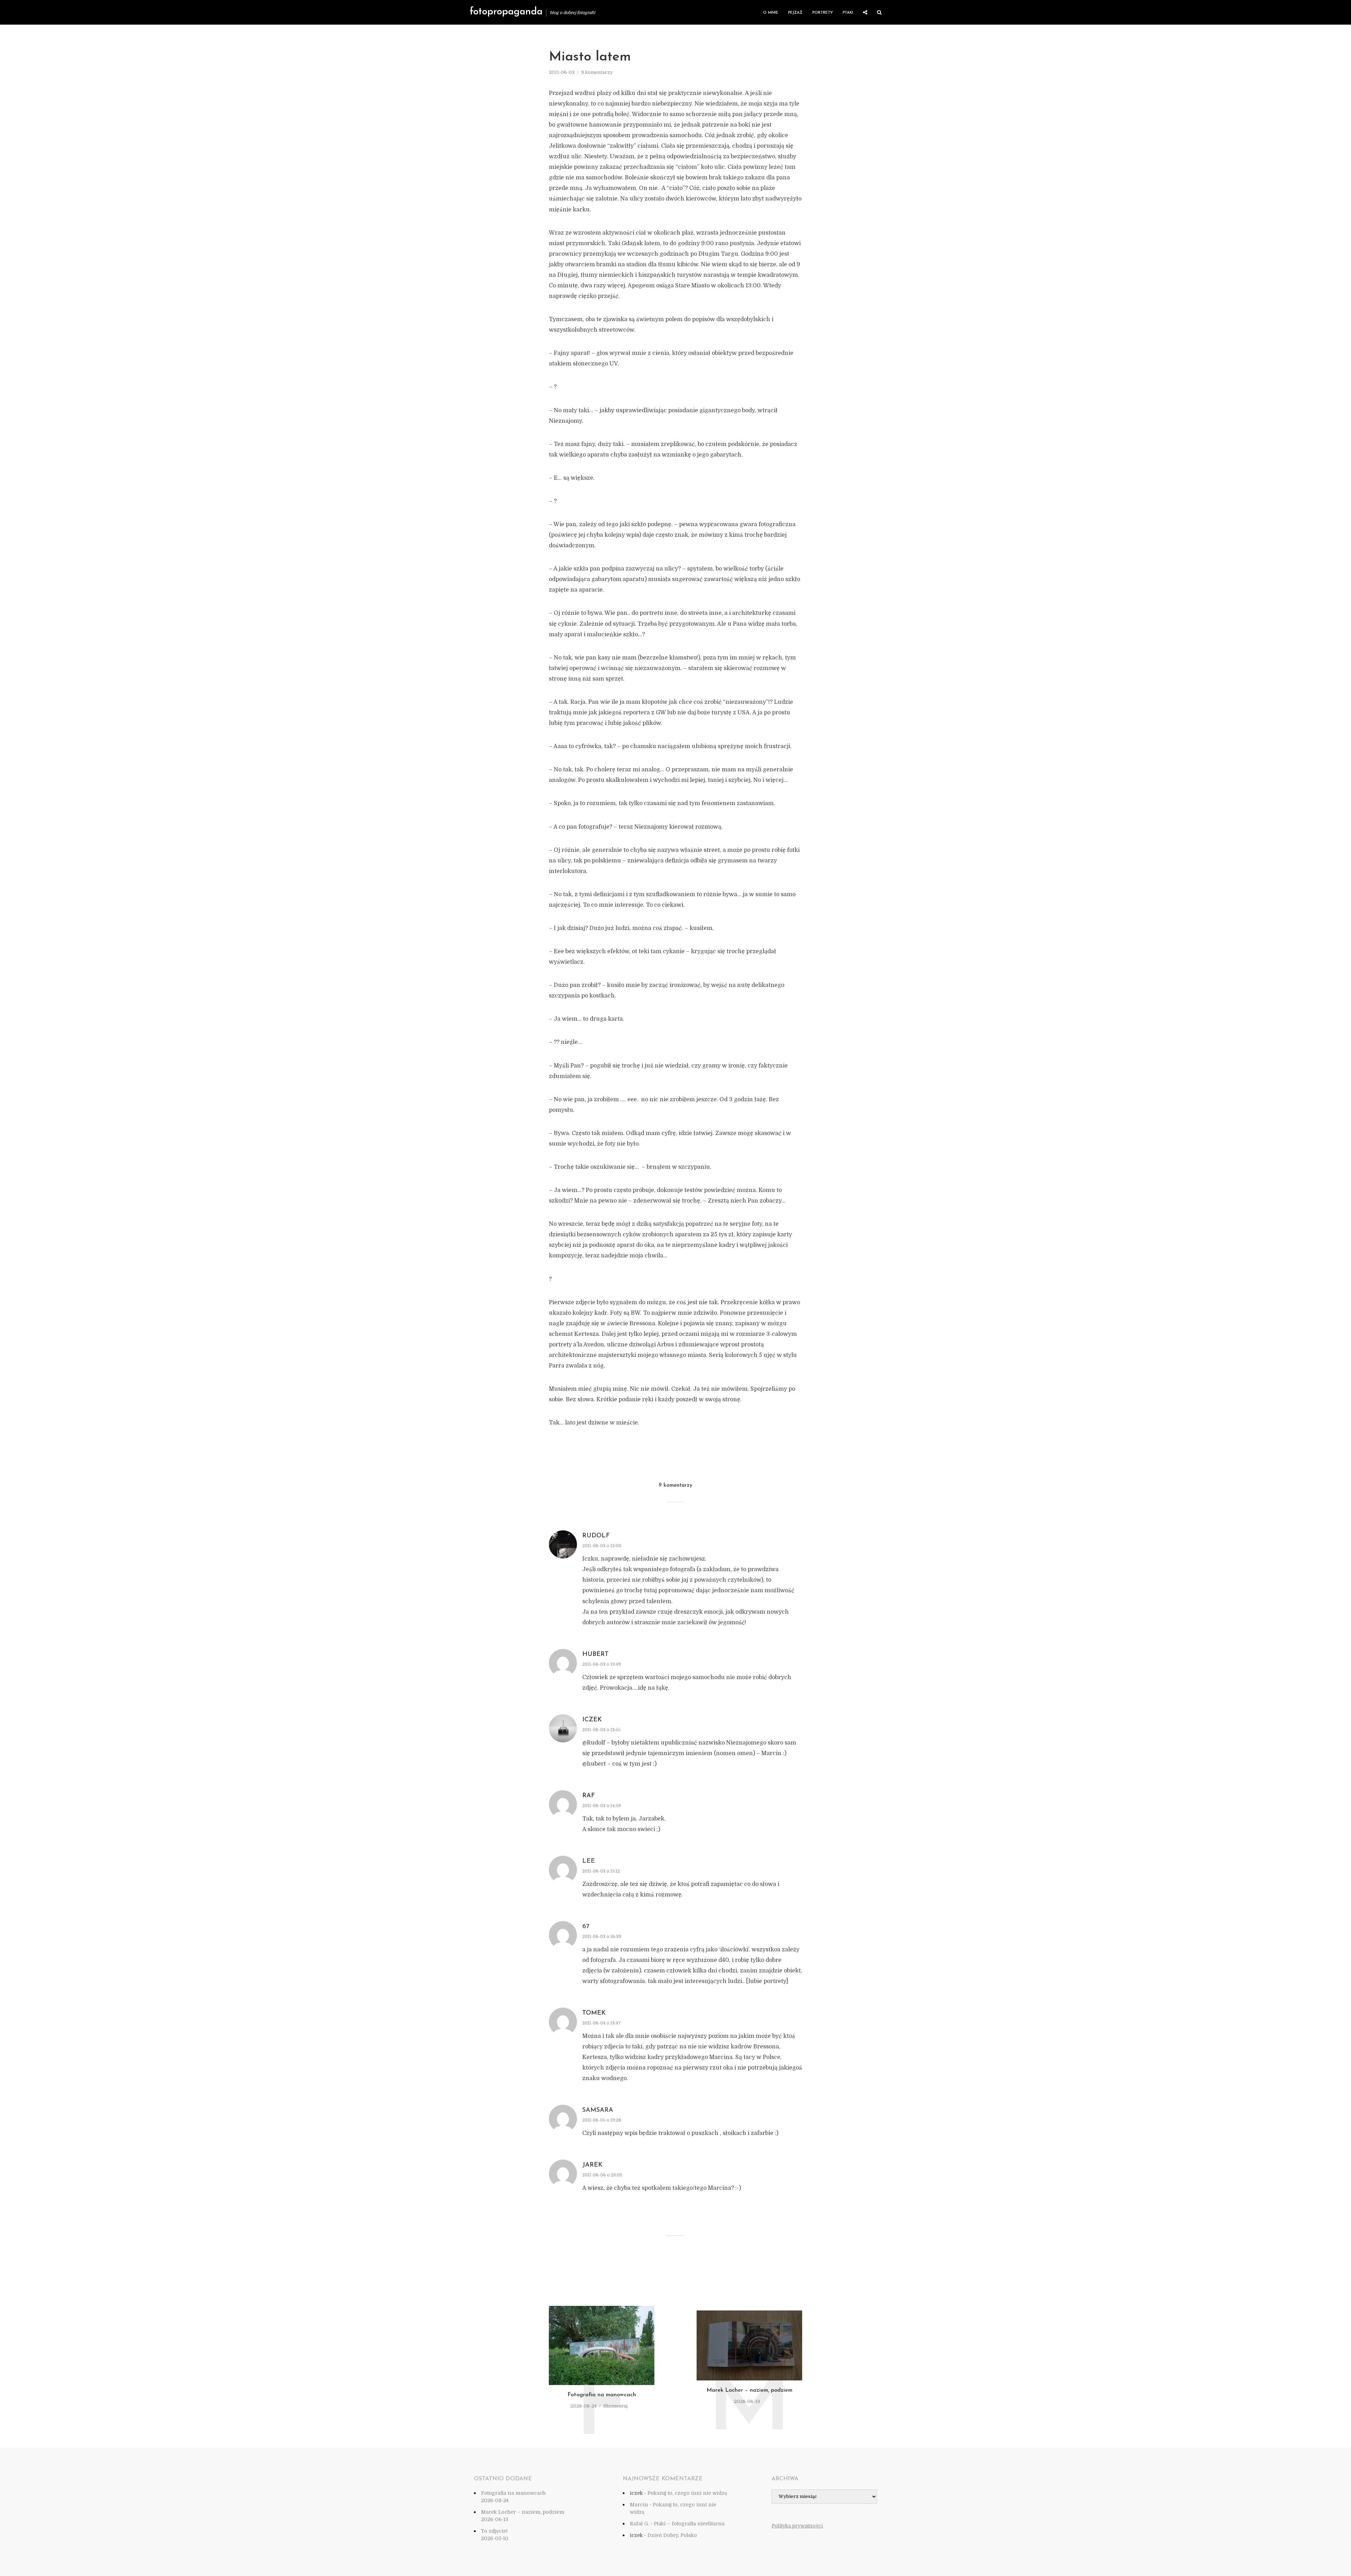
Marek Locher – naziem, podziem (749, 2390)
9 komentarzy (597, 72)
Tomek (594, 2013)
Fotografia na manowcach (602, 2395)
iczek (592, 1720)
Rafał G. (639, 2524)
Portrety (823, 13)
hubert (595, 1654)
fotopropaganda (506, 12)
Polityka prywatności (797, 2526)
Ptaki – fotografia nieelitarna (689, 2524)
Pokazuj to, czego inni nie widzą (687, 2493)
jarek (592, 2165)
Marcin (639, 2505)
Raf (589, 1796)
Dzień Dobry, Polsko (672, 2535)
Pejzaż (795, 13)
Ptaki (848, 13)
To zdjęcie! (494, 2531)
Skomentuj (616, 2406)
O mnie (771, 13)
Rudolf (596, 1536)
